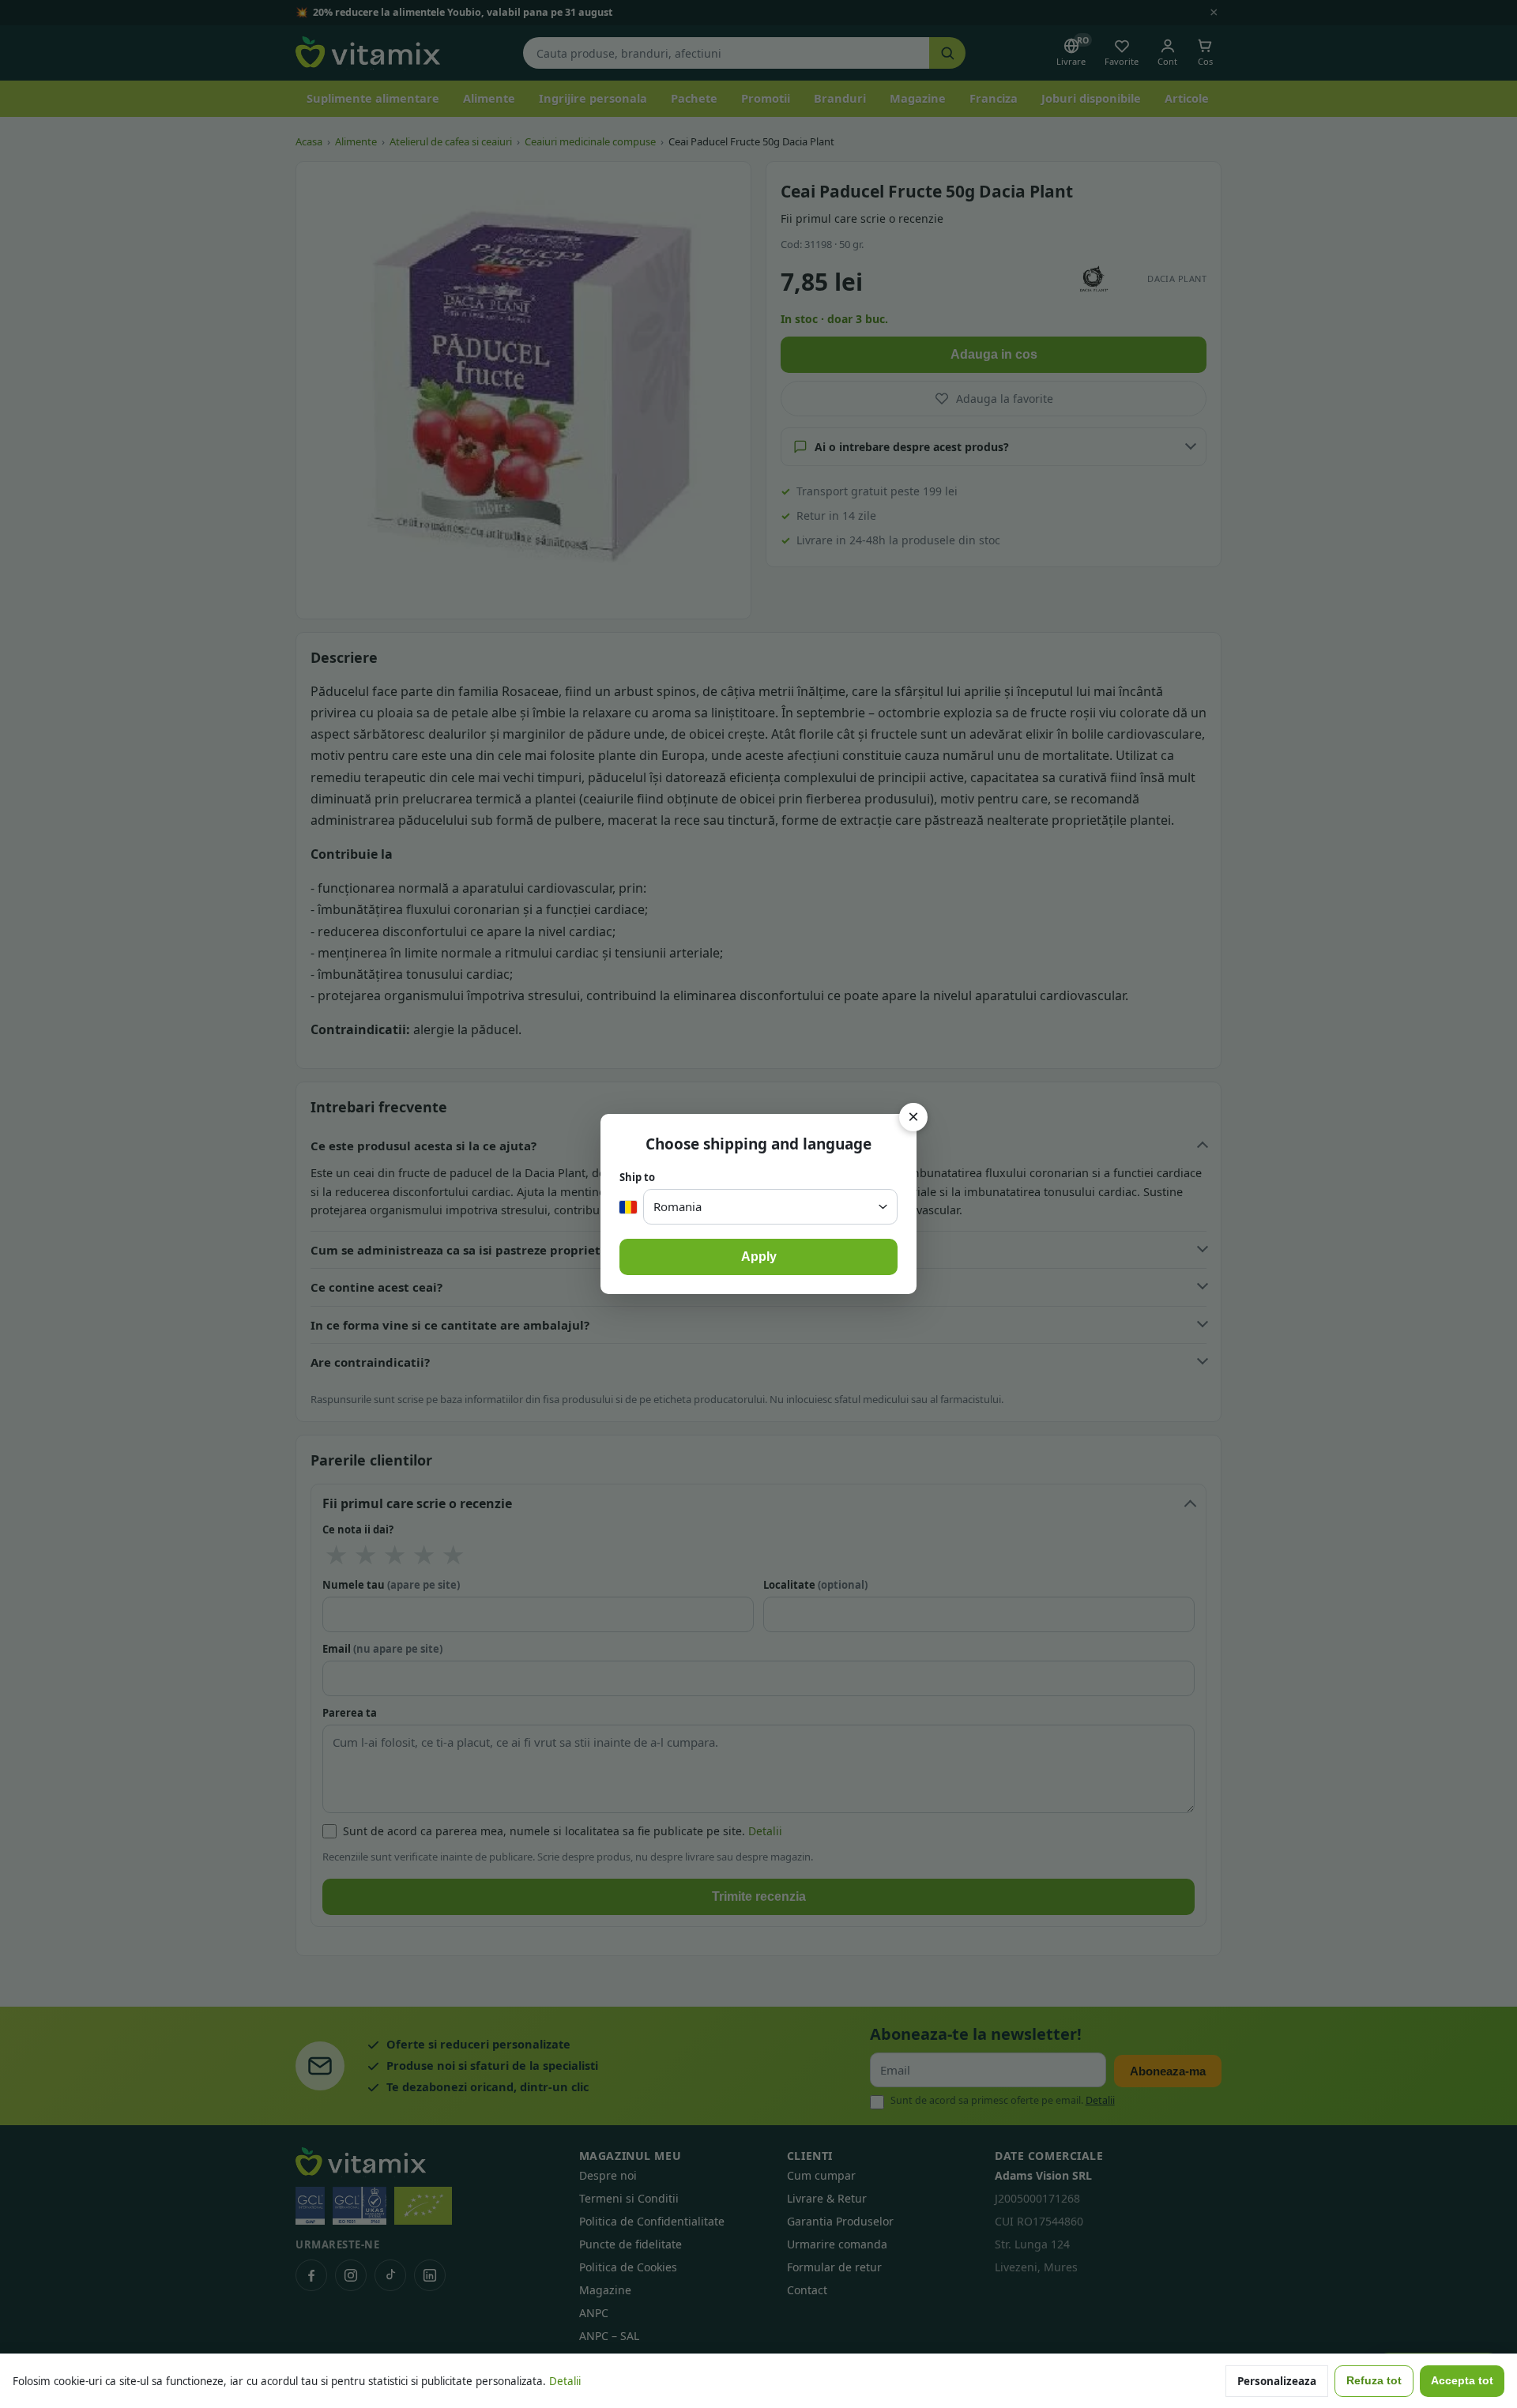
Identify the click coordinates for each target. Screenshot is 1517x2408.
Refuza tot (1374, 2381)
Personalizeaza (1277, 2381)
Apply (759, 1257)
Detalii (565, 2381)
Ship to (637, 1177)
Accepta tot (1462, 2381)
